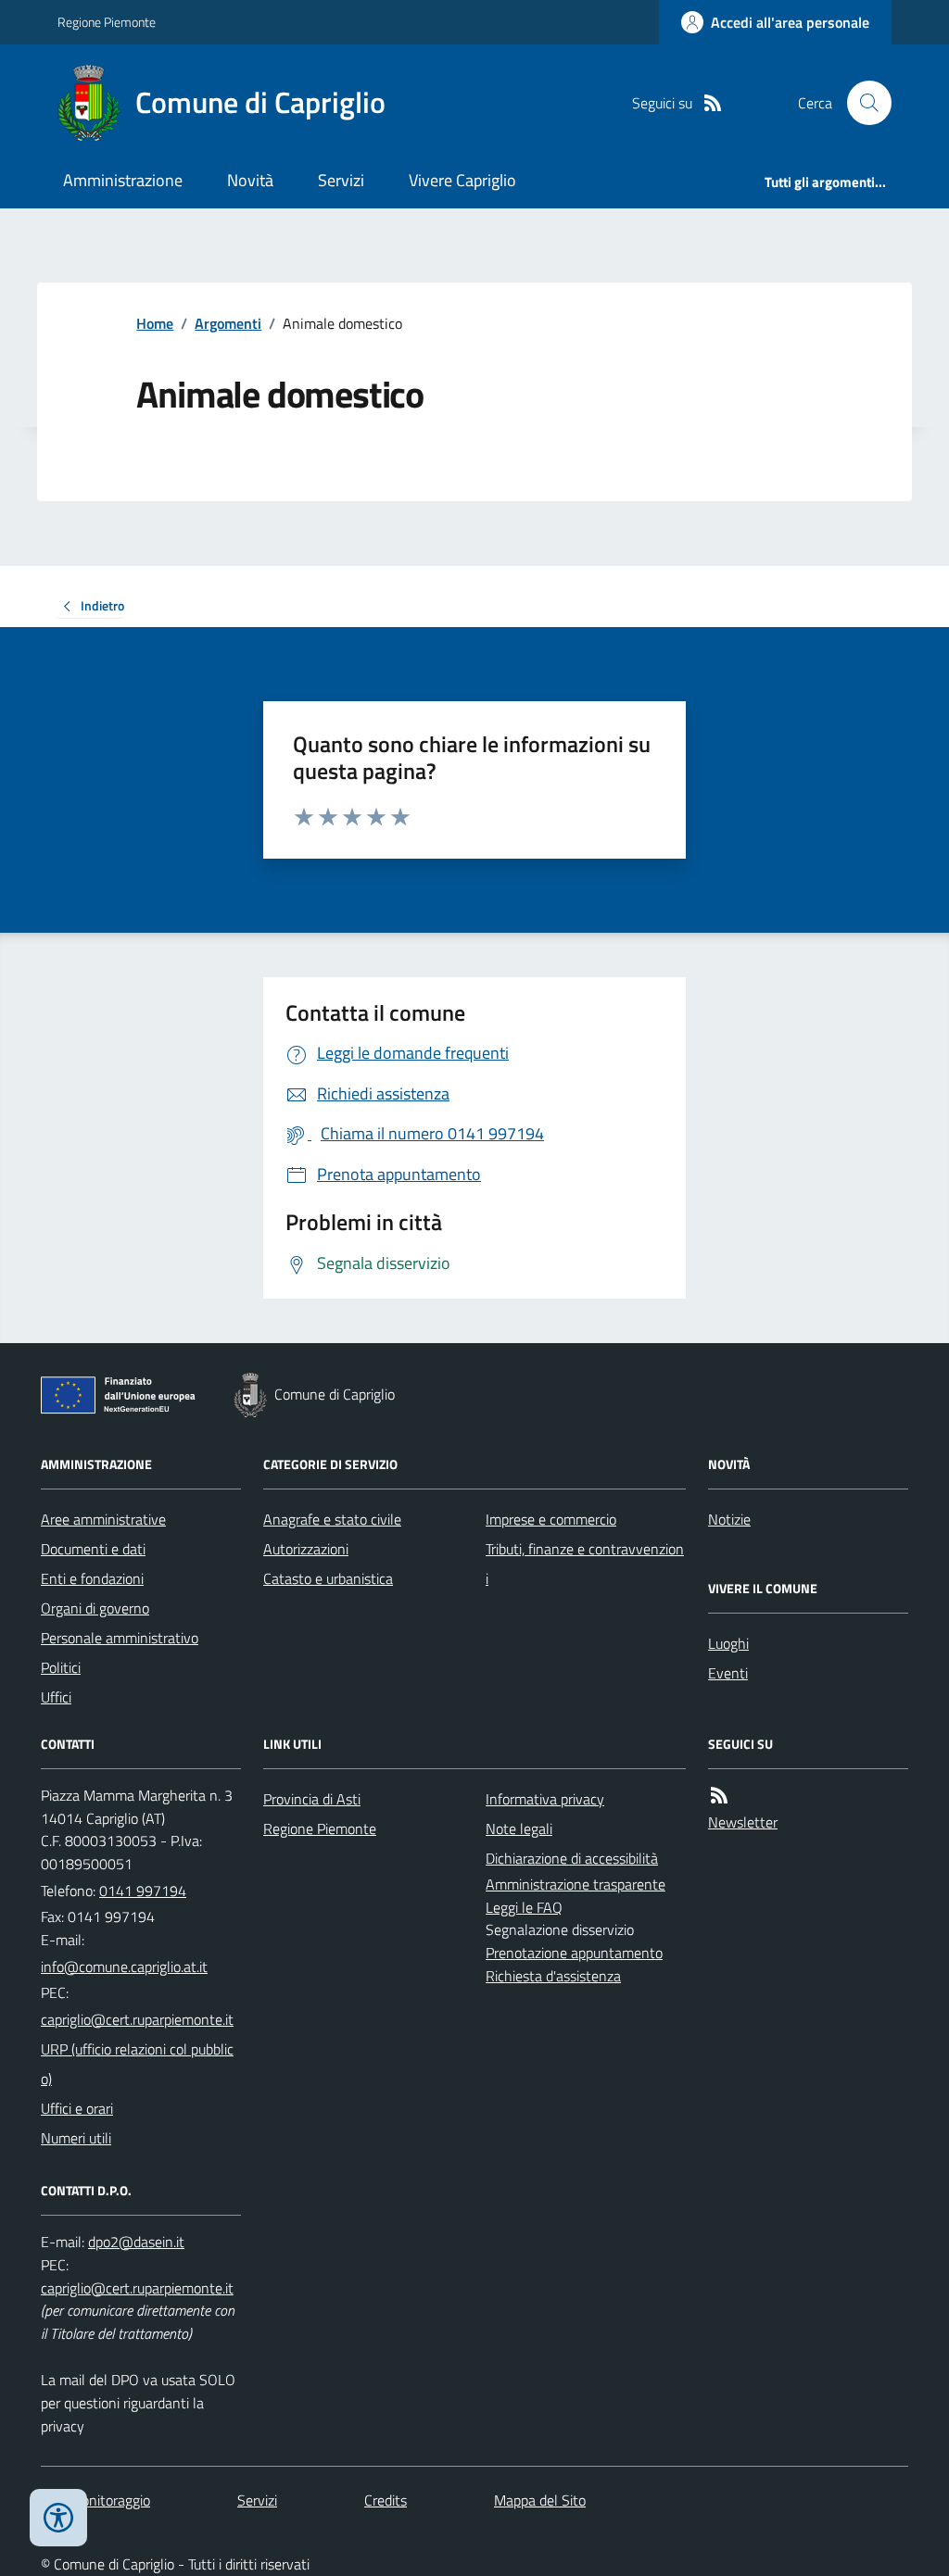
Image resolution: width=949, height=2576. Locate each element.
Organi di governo (95, 1608)
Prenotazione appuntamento (574, 1953)
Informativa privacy (545, 1799)
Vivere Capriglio (462, 180)
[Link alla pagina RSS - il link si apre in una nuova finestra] (713, 103)
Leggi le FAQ (524, 1907)
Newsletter (743, 1822)
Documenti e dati (93, 1549)
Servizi (341, 180)
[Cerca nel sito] (862, 103)
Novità (250, 180)
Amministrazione (123, 180)
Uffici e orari (77, 2108)
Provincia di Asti (312, 1799)
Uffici (56, 1697)
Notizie (729, 1519)
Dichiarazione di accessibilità (572, 1858)
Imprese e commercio (551, 1519)
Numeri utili (76, 2138)
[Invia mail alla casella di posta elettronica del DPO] (136, 2242)
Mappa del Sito (540, 2500)
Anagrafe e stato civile (332, 1519)
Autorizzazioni (306, 1549)
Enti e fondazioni (92, 1578)
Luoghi (728, 1643)
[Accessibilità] (58, 2518)
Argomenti (228, 323)
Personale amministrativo (120, 1638)
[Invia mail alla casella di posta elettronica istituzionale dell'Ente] (124, 1967)
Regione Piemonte (107, 22)
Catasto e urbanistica (328, 1578)
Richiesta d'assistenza (553, 1976)
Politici (61, 1667)
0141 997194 (143, 1891)
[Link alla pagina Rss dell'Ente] (719, 1796)
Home (155, 323)
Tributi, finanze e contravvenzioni (585, 1564)
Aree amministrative (103, 1519)
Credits (386, 2500)
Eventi (728, 1673)
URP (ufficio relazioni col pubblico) (137, 2064)
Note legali (519, 1828)
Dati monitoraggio (95, 2500)
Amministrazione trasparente (576, 1884)
